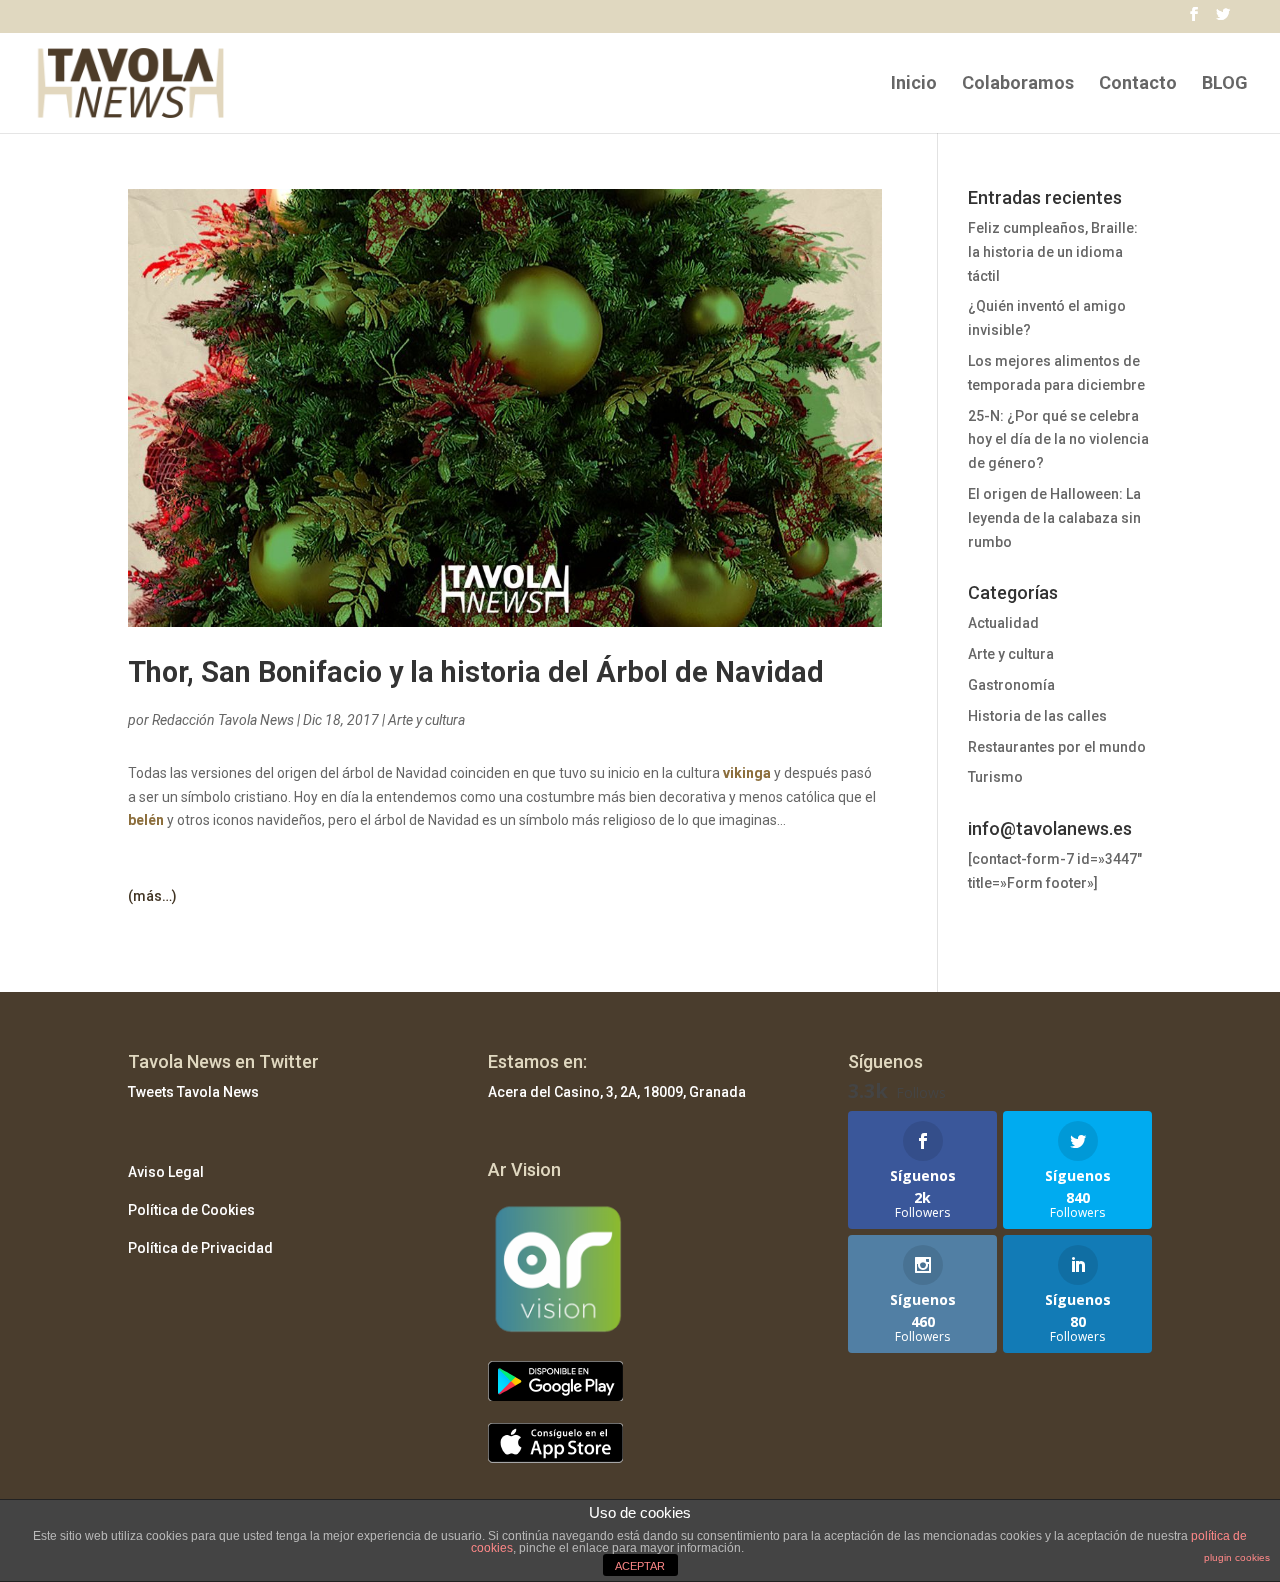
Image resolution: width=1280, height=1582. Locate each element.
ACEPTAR (640, 1566)
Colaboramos (1018, 84)
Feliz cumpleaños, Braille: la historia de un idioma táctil (1053, 252)
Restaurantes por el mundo (1057, 747)
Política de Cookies (191, 1210)
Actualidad (1003, 623)
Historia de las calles (1037, 716)
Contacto (1138, 84)
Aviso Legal (166, 1172)
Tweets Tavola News (193, 1092)
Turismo (995, 777)
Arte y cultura (426, 720)
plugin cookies (1237, 1557)
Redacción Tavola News (223, 720)
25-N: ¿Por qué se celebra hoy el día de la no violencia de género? (1058, 440)
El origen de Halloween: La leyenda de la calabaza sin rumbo (1054, 518)
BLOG (1225, 84)
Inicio (914, 84)
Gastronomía (1011, 685)
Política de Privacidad (200, 1248)
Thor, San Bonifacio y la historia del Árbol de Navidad (476, 672)
